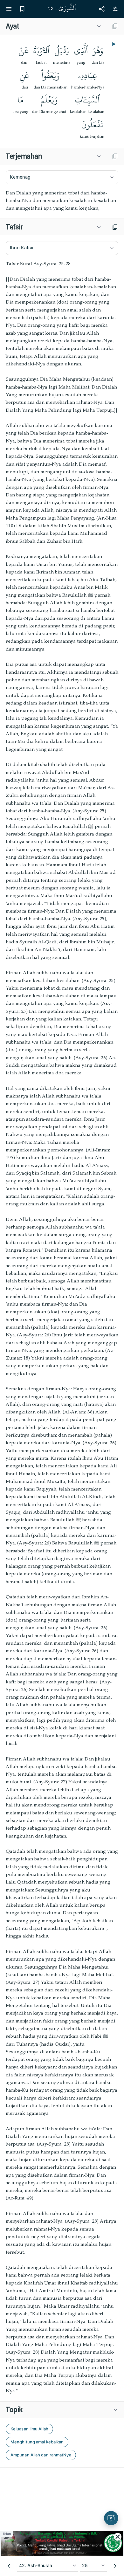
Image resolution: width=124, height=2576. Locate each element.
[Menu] (9, 9)
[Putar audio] (113, 44)
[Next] (115, 2566)
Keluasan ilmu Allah (29, 2429)
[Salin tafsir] (115, 227)
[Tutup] (118, 2537)
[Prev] (9, 2566)
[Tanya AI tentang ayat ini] (111, 2518)
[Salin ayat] (115, 26)
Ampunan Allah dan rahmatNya (41, 2455)
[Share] (102, 9)
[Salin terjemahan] (115, 156)
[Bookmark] (22, 9)
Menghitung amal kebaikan (37, 2442)
